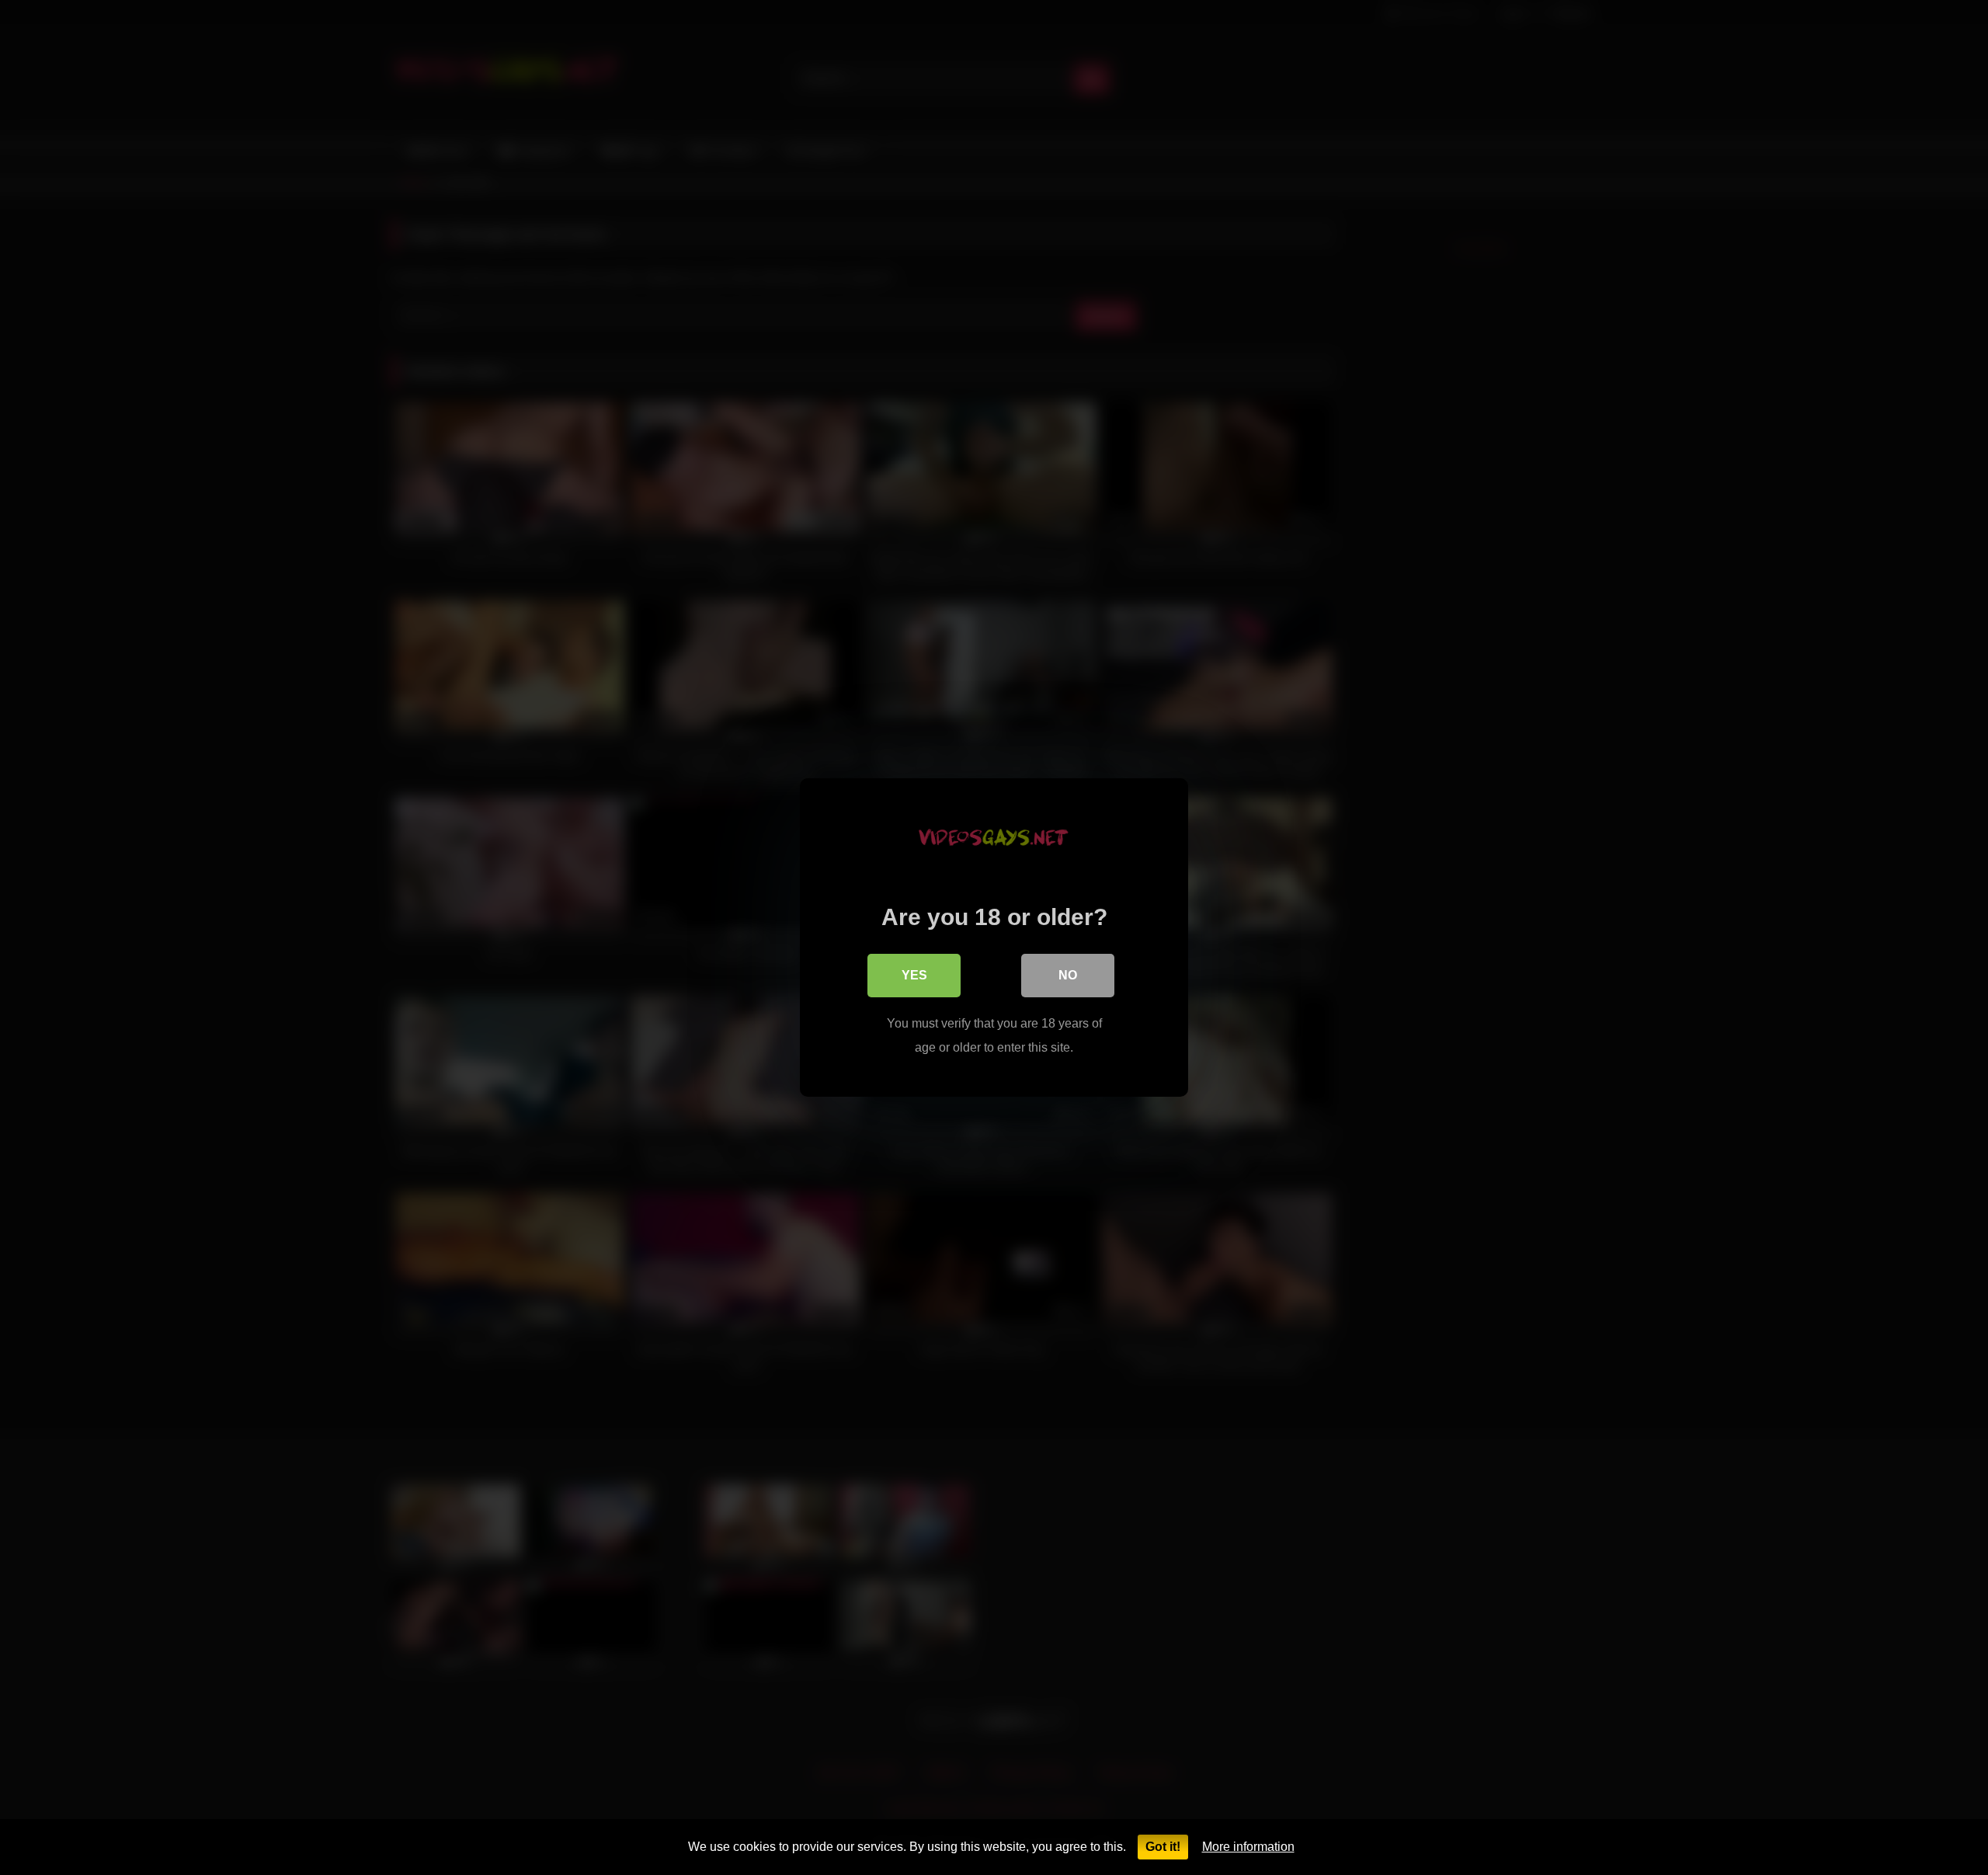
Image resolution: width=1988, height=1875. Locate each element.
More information (1248, 1847)
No (1068, 975)
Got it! (1163, 1847)
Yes (914, 975)
